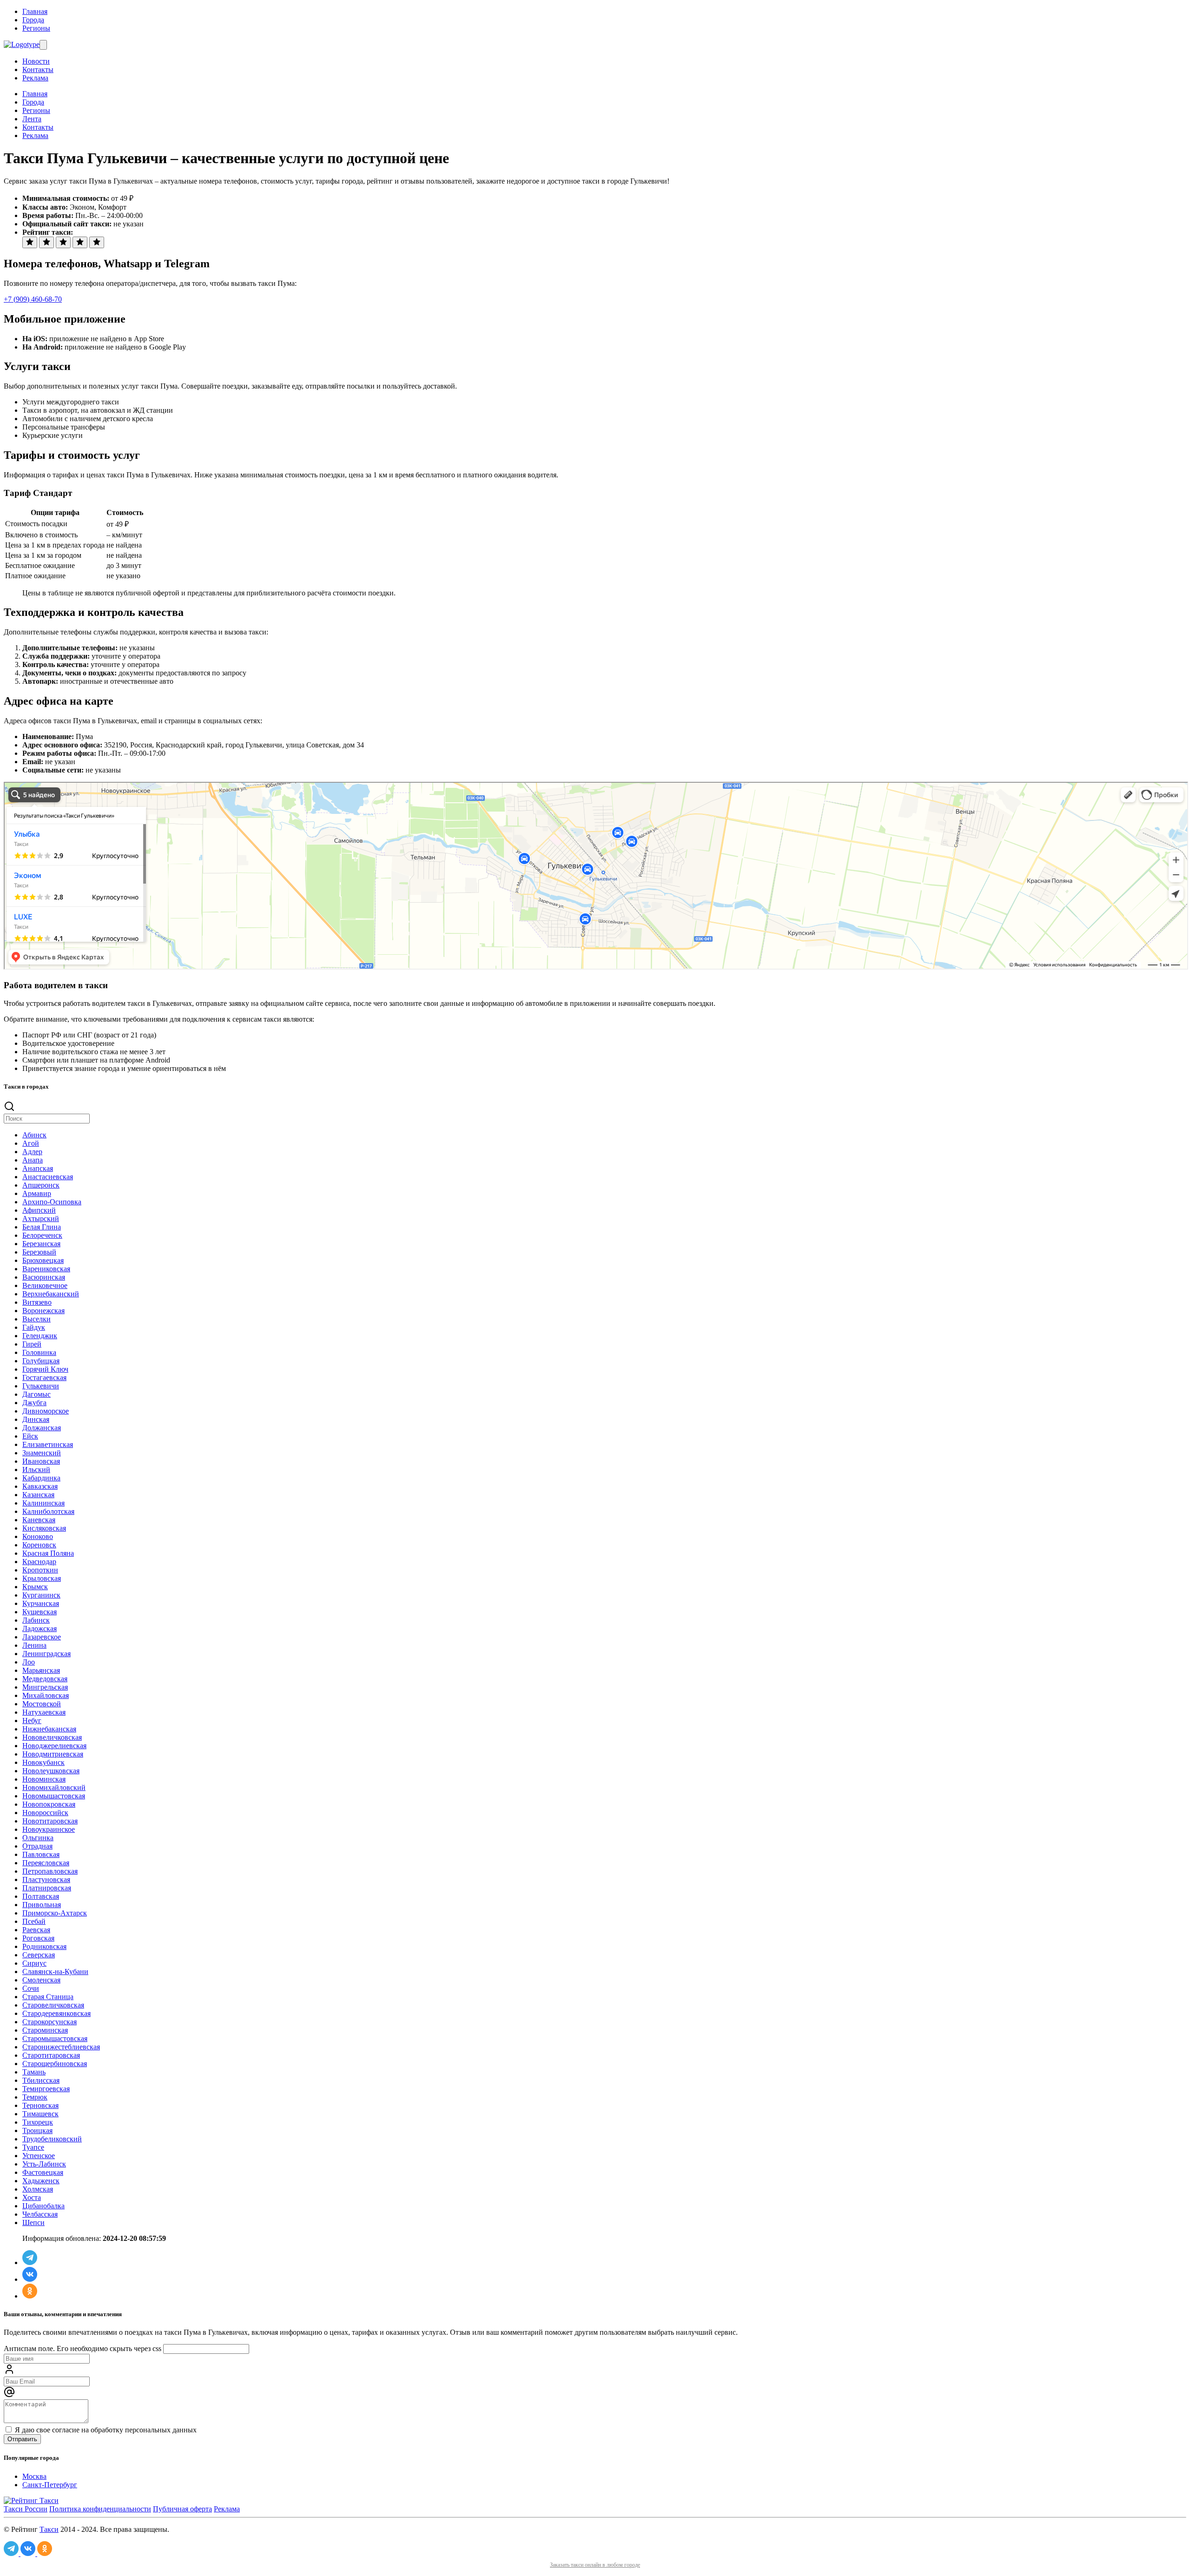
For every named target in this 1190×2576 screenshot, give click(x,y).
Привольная (42, 1905)
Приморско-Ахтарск (55, 1913)
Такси (49, 2529)
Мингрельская (45, 1687)
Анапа (33, 1160)
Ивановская (41, 1461)
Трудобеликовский (52, 2139)
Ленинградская (46, 1654)
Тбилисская (41, 2080)
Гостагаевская (44, 1377)
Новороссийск (45, 1813)
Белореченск (42, 1235)
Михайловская (46, 1695)
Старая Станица (48, 1997)
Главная (35, 11)
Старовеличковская (53, 2005)
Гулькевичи (41, 1386)
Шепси (33, 2223)
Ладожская (40, 1628)
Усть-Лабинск (44, 2164)
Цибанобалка (43, 2206)
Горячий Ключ (45, 1369)
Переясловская (46, 1863)
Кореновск (39, 1545)
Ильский (36, 1470)
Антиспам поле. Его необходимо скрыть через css (83, 2348)
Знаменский (42, 1453)
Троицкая (37, 2130)
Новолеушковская (51, 1771)
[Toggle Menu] (43, 45)
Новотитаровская (50, 1821)
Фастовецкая (43, 2172)
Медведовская (45, 1679)
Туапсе (33, 2147)
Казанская (38, 1495)
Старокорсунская (50, 2022)
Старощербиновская (55, 2064)
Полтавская (41, 1896)
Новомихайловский (54, 1787)
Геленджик (40, 1336)
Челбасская (40, 2214)
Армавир (37, 1193)
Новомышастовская (54, 1796)
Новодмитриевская (53, 1754)
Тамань (34, 2072)
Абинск (34, 1135)
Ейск (30, 1436)
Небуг (32, 1721)
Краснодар (39, 1562)
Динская (36, 1419)
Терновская (40, 2105)
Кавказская (40, 1486)
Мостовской (42, 1704)
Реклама (35, 78)
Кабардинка (41, 1478)
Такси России (26, 2509)
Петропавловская (50, 1871)
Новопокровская (49, 1804)
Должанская (42, 1428)
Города (33, 20)
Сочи (31, 1988)
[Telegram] (30, 2262)
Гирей (32, 1344)
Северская (39, 1955)
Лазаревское (42, 1637)
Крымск (35, 1587)
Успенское (39, 2156)
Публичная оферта (182, 2509)
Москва (34, 2476)
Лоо (29, 1662)
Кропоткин (40, 1570)
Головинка (39, 1352)
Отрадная (37, 1846)
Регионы (36, 28)
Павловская (41, 1854)
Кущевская (40, 1612)
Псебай (34, 1921)
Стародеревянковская (56, 2013)
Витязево (37, 1302)
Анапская (38, 1168)
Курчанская (41, 1603)
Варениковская (46, 1269)
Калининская (43, 1503)
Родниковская (44, 1946)
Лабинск (36, 1620)
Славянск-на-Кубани (55, 1972)
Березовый (39, 1252)
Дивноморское (46, 1411)
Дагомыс (36, 1394)
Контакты (38, 69)
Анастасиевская (48, 1177)
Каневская (39, 1520)
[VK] (30, 2279)
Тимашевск (40, 2114)
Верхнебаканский (51, 1294)
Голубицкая (41, 1361)
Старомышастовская (55, 2038)
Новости (36, 61)
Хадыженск (41, 2181)
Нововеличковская (52, 1737)
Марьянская (41, 1670)
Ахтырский (41, 1219)
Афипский (39, 1210)
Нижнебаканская (49, 1729)
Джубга (34, 1403)
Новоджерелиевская (54, 1746)
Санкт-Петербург (50, 2485)
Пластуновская (46, 1879)
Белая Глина (42, 1227)
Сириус (34, 1963)
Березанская (41, 1244)
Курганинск (41, 1595)
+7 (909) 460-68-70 (33, 299)
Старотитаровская (51, 2055)
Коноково (38, 1536)
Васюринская (44, 1277)
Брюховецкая (43, 1260)
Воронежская (43, 1311)
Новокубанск (43, 1762)
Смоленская (41, 1980)
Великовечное (45, 1285)
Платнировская (47, 1888)
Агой (31, 1143)
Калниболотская (48, 1511)
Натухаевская (44, 1712)
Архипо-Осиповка (52, 1202)
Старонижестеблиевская (61, 2047)
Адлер (32, 1152)
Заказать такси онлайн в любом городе (595, 2565)
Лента (32, 119)
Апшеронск (41, 1185)
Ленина (34, 1645)
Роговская (38, 1938)
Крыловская (42, 1578)
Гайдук (34, 1327)
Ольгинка (38, 1838)
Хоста (32, 2197)
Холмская (38, 2189)
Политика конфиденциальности (100, 2509)
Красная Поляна (48, 1553)
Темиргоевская (46, 2089)
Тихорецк (38, 2122)
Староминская (45, 2030)
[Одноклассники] (30, 2296)
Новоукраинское (49, 1829)
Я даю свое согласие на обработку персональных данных (105, 2430)
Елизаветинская (48, 1444)
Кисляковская (44, 1528)
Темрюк (35, 2097)
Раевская (36, 1930)
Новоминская (44, 1779)
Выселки (36, 1319)
